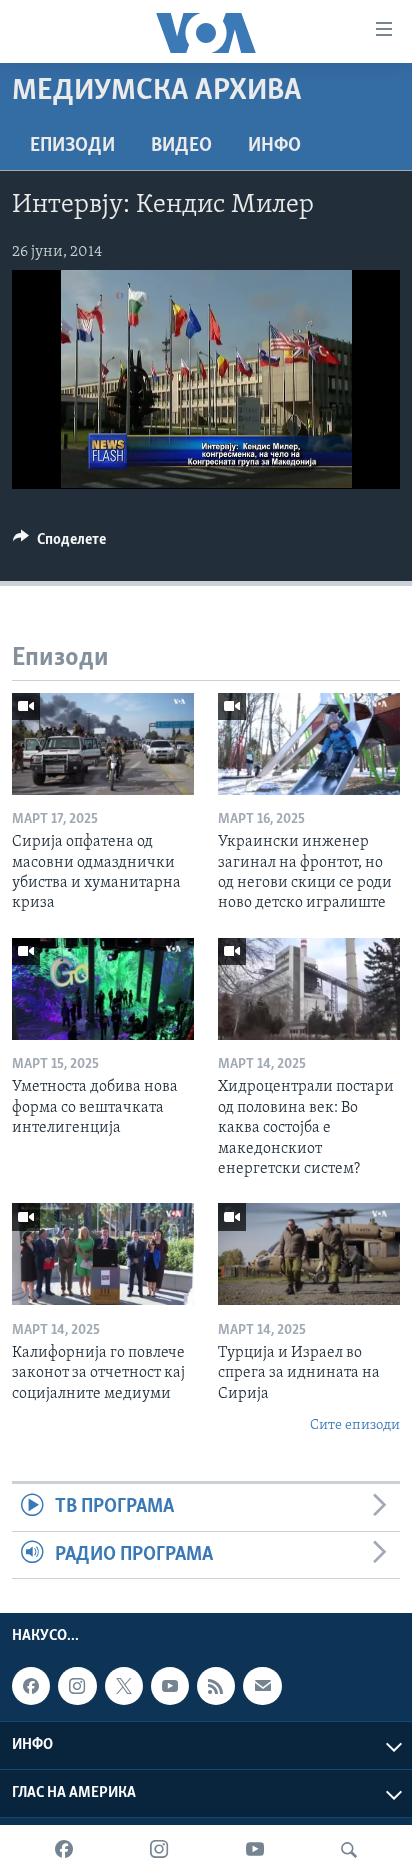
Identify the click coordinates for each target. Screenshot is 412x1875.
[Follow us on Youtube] (170, 1686)
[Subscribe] (262, 1686)
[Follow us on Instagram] (77, 1686)
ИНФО (274, 146)
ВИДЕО (181, 146)
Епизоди (72, 146)
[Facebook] (64, 1850)
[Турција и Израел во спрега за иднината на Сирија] (309, 1254)
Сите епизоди (355, 1425)
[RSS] (216, 1686)
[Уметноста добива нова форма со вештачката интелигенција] (103, 989)
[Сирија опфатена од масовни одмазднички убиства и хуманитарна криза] (103, 744)
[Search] (349, 1850)
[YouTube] (255, 1850)
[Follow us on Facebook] (31, 1686)
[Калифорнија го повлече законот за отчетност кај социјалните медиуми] (103, 1254)
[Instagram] (159, 1850)
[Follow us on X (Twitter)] (124, 1686)
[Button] (59, 544)
